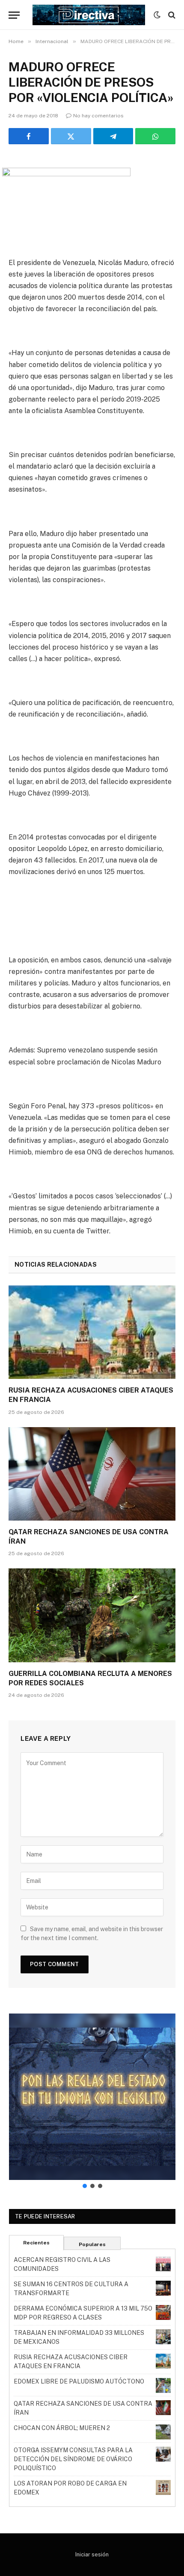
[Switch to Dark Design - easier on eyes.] (157, 15)
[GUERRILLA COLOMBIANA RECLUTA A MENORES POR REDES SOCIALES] (92, 1615)
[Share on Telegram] (113, 136)
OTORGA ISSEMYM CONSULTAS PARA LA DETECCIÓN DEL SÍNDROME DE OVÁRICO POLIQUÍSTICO (73, 2459)
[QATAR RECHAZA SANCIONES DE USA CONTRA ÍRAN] (92, 1474)
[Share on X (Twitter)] (71, 136)
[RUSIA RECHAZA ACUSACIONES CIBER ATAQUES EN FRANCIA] (92, 1332)
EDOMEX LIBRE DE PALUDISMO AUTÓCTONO (79, 2381)
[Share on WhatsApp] (155, 136)
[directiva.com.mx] (89, 15)
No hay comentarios (98, 116)
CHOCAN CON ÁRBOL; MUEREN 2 (62, 2428)
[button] (92, 2097)
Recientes (36, 2243)
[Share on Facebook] (29, 136)
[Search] (171, 15)
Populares (92, 2244)
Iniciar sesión (92, 2554)
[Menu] (14, 15)
